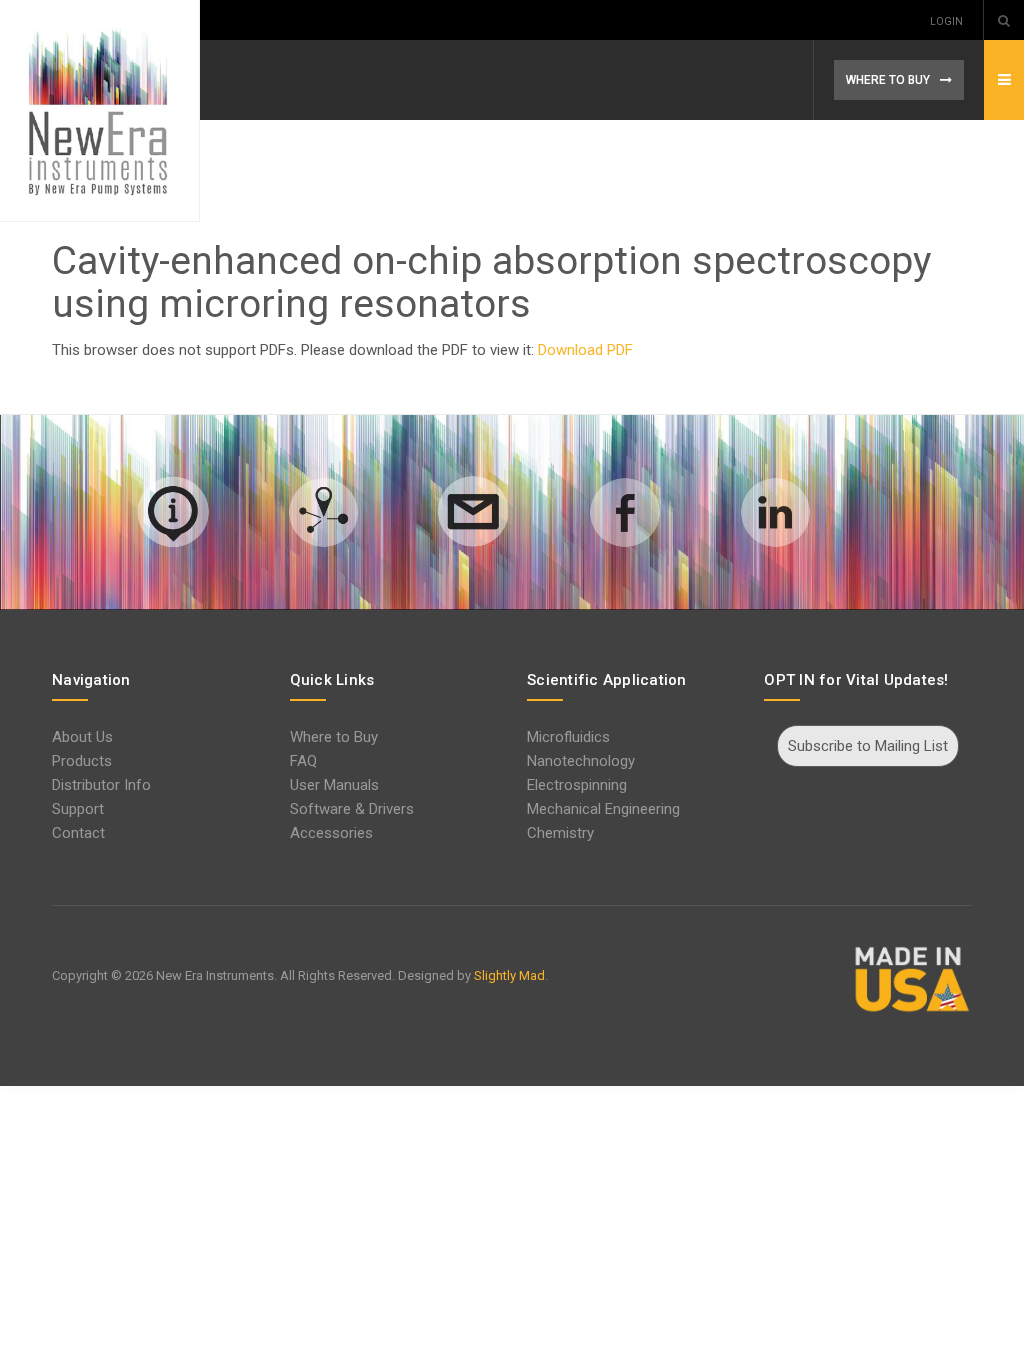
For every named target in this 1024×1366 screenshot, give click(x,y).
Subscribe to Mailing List (868, 746)
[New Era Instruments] (100, 111)
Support (78, 809)
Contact (78, 833)
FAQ (303, 761)
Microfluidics (568, 737)
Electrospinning (577, 785)
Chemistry (560, 833)
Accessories (331, 833)
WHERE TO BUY (888, 80)
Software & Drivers (352, 809)
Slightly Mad (509, 975)
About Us (82, 737)
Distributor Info (101, 785)
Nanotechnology (581, 761)
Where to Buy (334, 737)
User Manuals (334, 785)
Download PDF (585, 350)
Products (82, 761)
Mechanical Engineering (603, 809)
